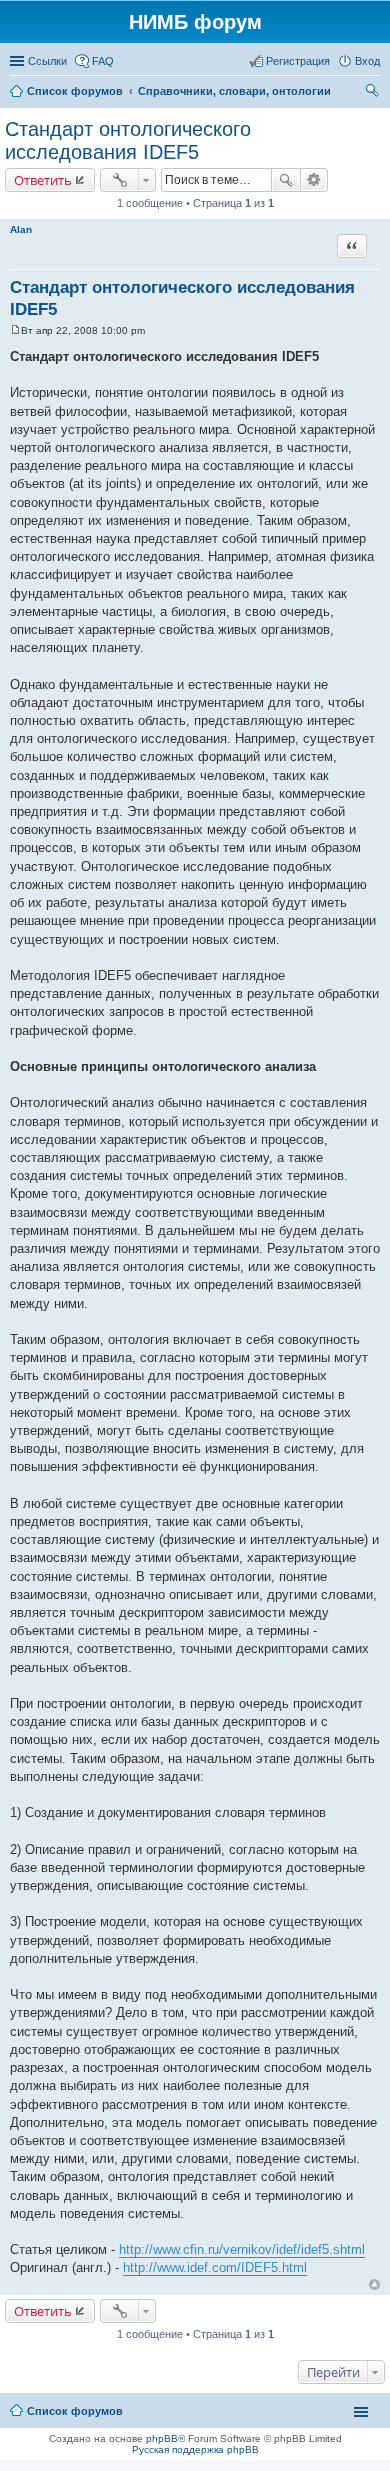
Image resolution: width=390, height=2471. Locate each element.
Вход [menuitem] (367, 61)
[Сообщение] (15, 330)
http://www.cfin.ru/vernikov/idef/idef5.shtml (242, 2249)
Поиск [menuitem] (374, 93)
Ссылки (47, 61)
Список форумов (75, 2411)
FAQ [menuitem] (103, 61)
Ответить (43, 180)
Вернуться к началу (374, 2284)
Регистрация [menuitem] (298, 61)
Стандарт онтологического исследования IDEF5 (128, 140)
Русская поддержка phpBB (195, 2449)
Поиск (286, 180)
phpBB (162, 2438)
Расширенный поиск (314, 180)
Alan (21, 229)
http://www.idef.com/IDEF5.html (215, 2267)
